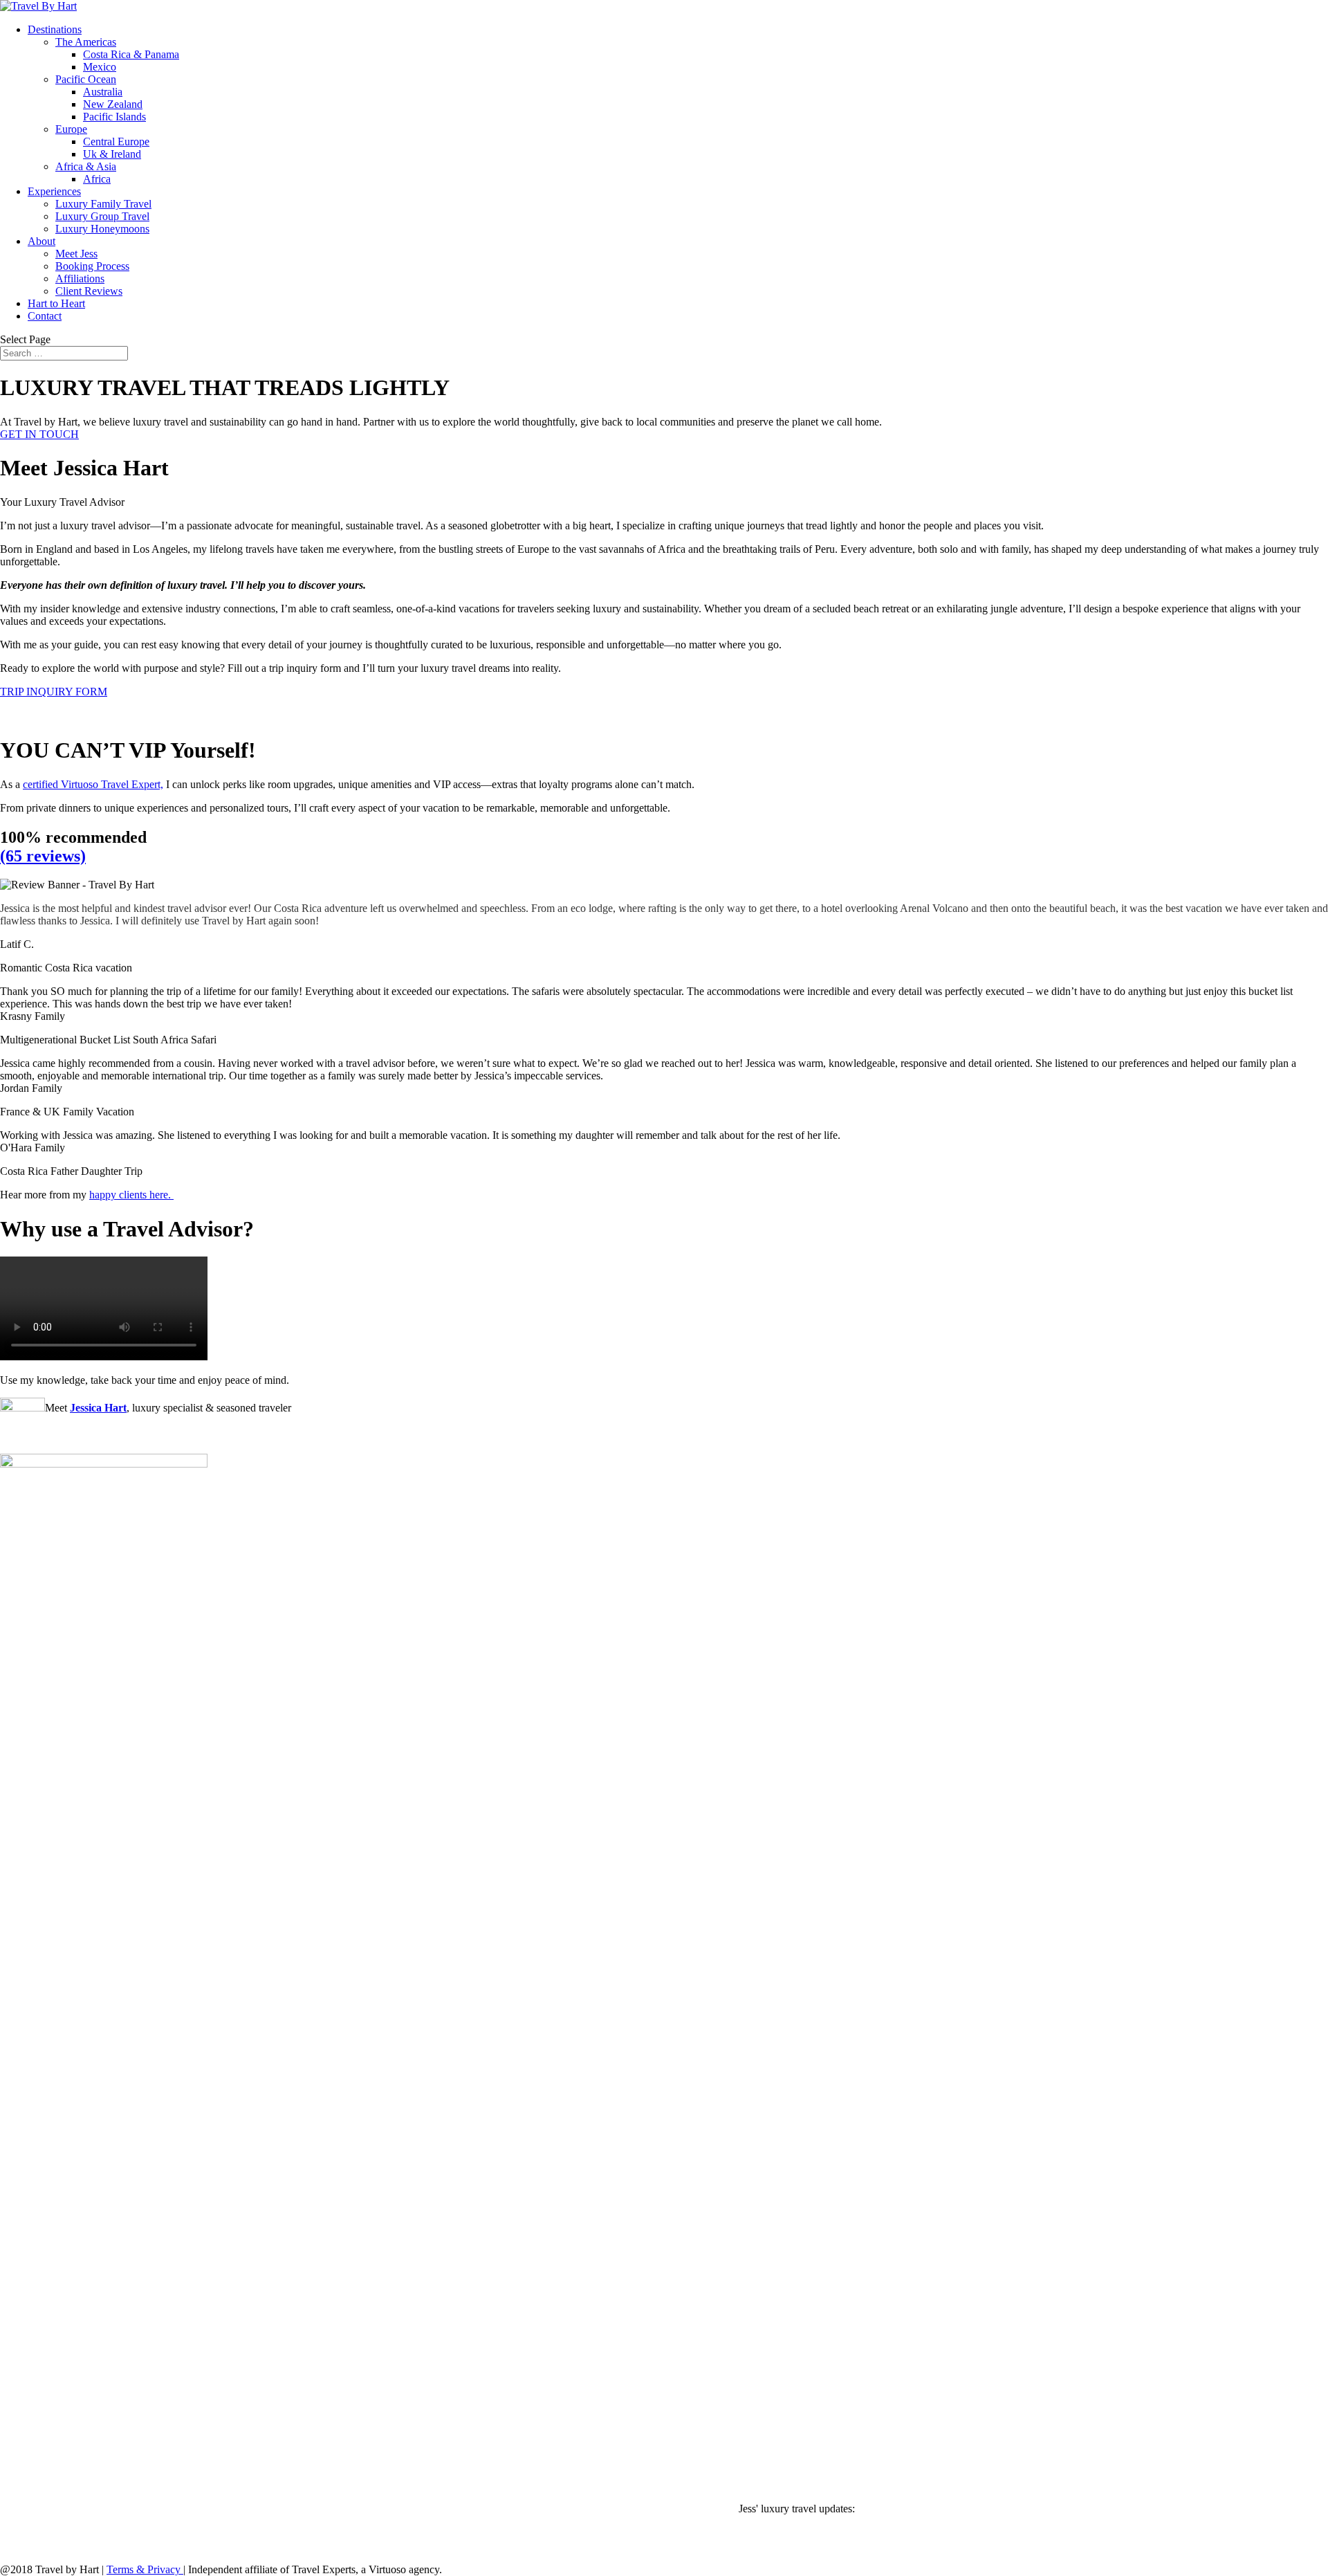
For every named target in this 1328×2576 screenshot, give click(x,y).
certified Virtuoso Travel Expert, (93, 784)
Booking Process (92, 266)
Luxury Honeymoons (102, 229)
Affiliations (80, 278)
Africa (97, 179)
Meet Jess (76, 254)
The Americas (86, 42)
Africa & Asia (86, 166)
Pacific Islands (114, 117)
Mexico (100, 67)
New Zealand (113, 104)
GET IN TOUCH (39, 434)
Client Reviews (89, 291)
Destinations (55, 29)
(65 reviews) (43, 856)
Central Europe (116, 141)
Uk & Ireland (112, 154)
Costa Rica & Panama (131, 54)
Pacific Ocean (86, 79)
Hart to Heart (56, 303)
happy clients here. (131, 1195)
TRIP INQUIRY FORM (54, 692)
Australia (103, 92)
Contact (45, 316)
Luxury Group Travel (102, 216)
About (41, 241)
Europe (71, 129)
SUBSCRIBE (31, 2533)
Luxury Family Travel (103, 204)
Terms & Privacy (145, 2569)
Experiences (54, 191)
